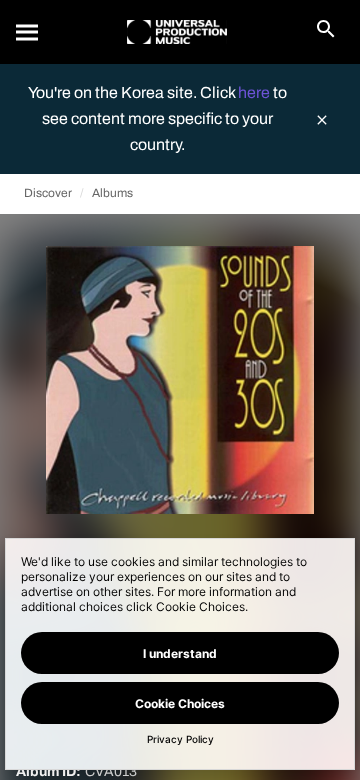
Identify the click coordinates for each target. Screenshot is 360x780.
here (255, 92)
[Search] (28, 32)
